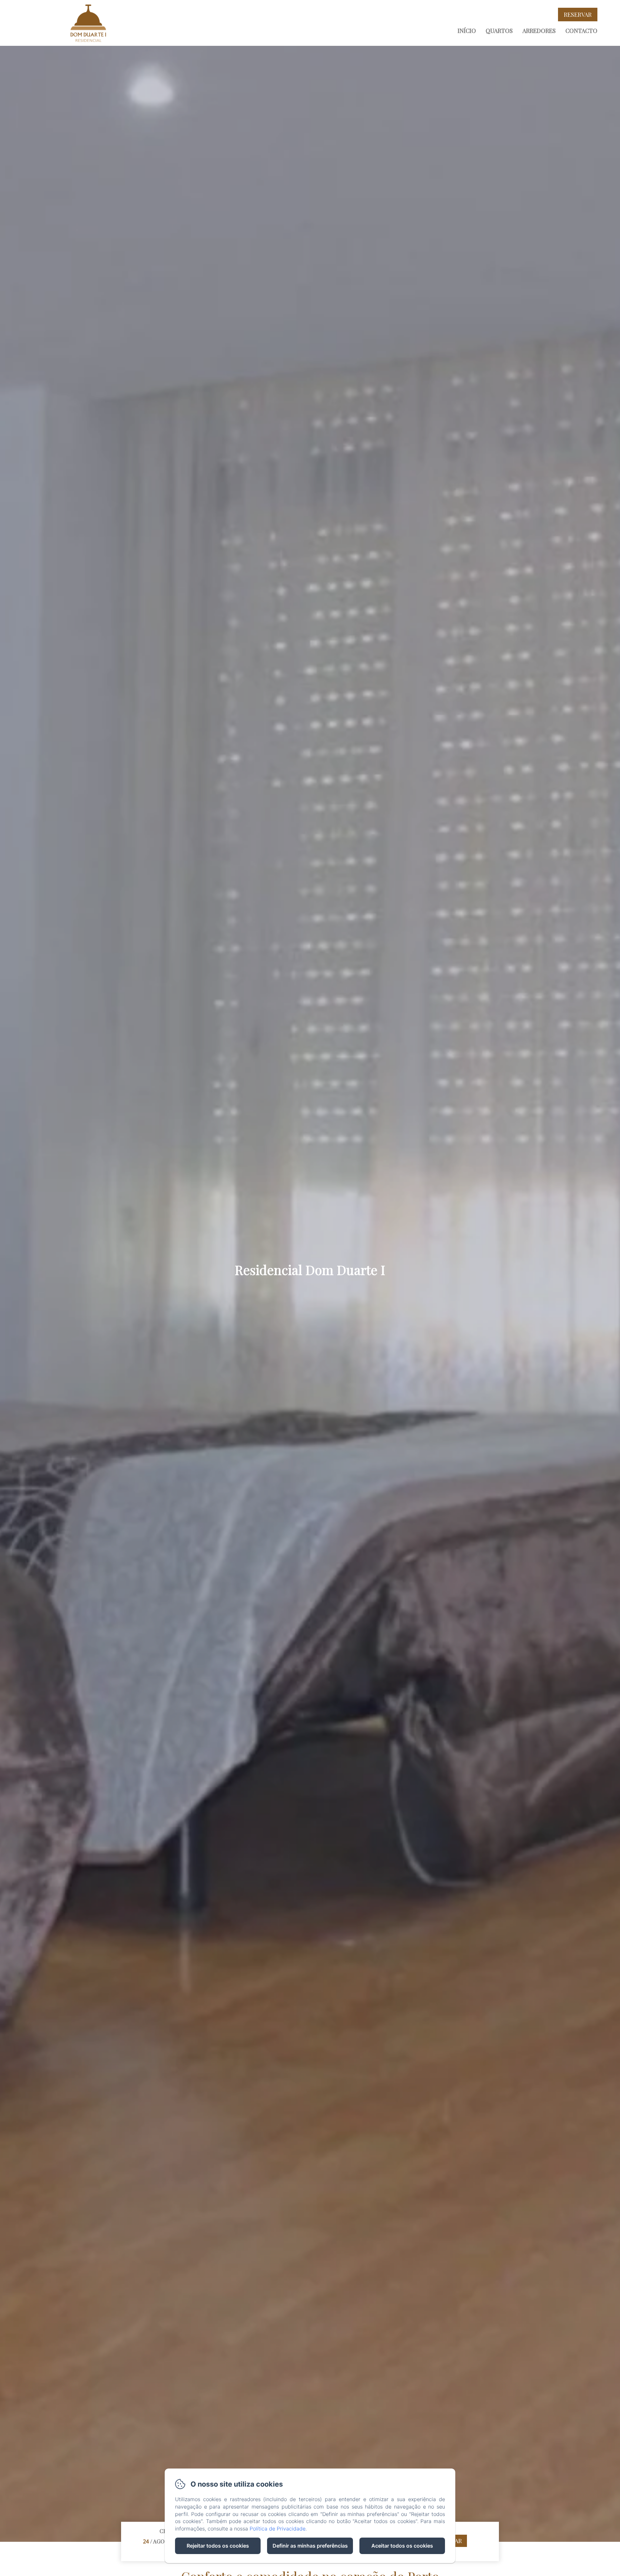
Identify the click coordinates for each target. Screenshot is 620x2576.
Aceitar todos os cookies (402, 2546)
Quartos (499, 31)
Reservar (578, 15)
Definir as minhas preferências (310, 2546)
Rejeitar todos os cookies (218, 2546)
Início (467, 31)
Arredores (539, 31)
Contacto (581, 31)
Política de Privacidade (278, 2529)
